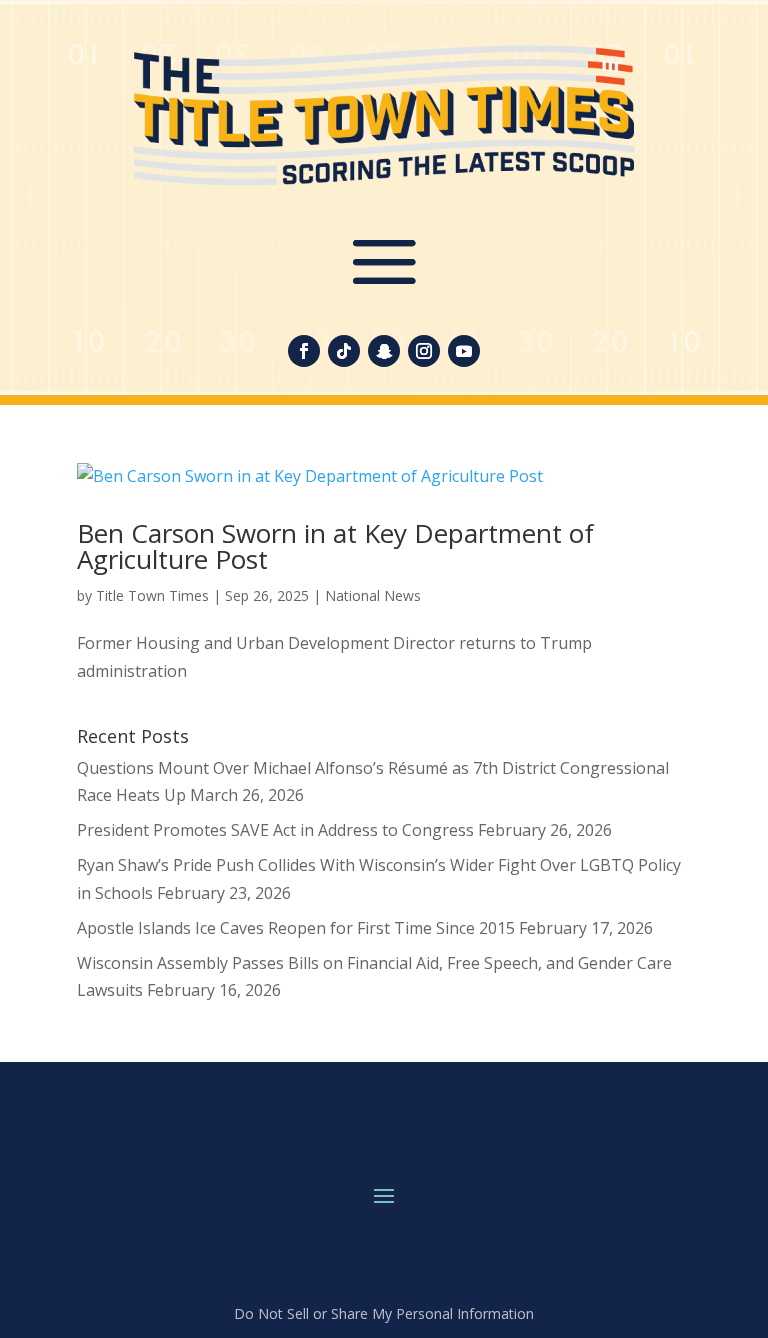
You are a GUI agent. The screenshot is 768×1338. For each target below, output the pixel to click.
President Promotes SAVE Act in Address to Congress (275, 830)
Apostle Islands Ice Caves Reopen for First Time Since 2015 (296, 928)
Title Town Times (152, 595)
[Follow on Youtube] (464, 351)
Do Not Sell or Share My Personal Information (384, 1313)
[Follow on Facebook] (304, 351)
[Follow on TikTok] (344, 351)
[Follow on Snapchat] (384, 351)
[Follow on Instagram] (424, 351)
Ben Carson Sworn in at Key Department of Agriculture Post (335, 546)
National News (373, 595)
